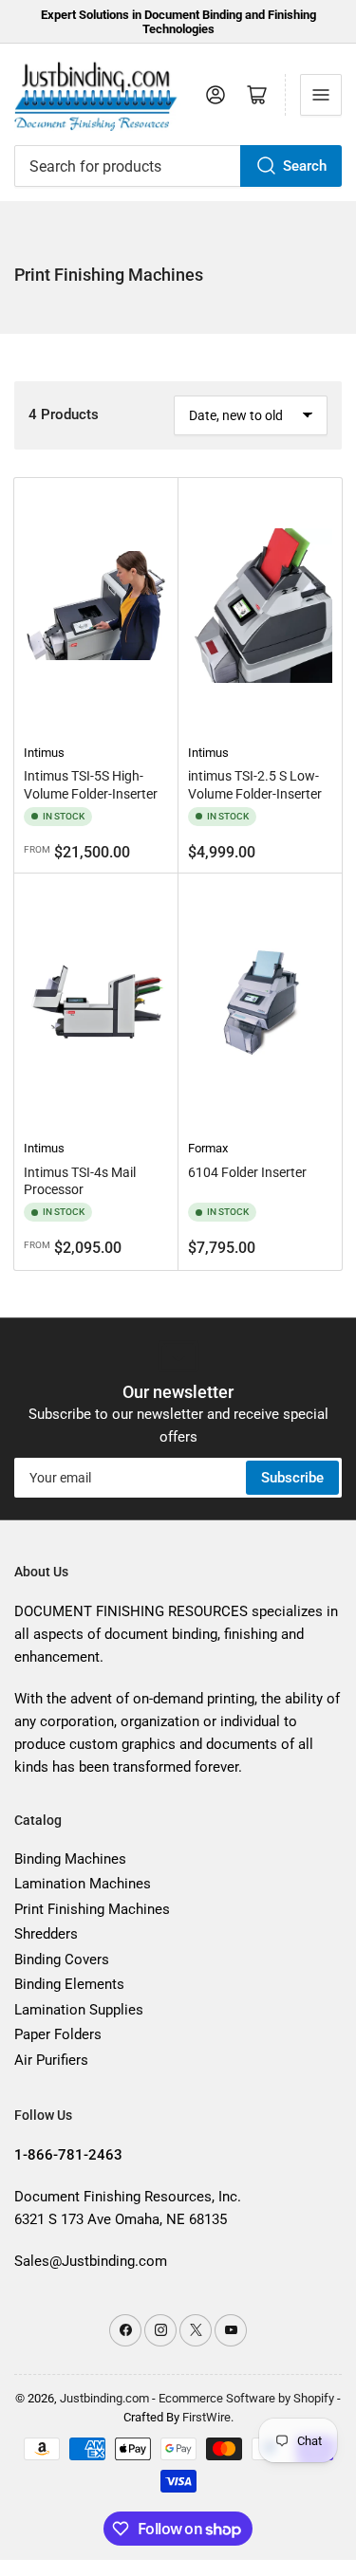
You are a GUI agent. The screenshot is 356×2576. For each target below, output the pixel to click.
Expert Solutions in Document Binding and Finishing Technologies (178, 22)
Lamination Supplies (79, 2010)
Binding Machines (70, 1859)
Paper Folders (58, 2034)
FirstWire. (208, 2417)
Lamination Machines (83, 1884)
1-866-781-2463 (68, 2155)
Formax (208, 1148)
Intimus (44, 753)
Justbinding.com (104, 2398)
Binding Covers (62, 1960)
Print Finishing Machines (92, 1909)
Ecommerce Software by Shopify (246, 2398)
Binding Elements (69, 1984)
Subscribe (292, 1478)
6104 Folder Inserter (247, 1172)
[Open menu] (321, 95)
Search (305, 166)
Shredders (46, 1934)
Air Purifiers (51, 2060)
